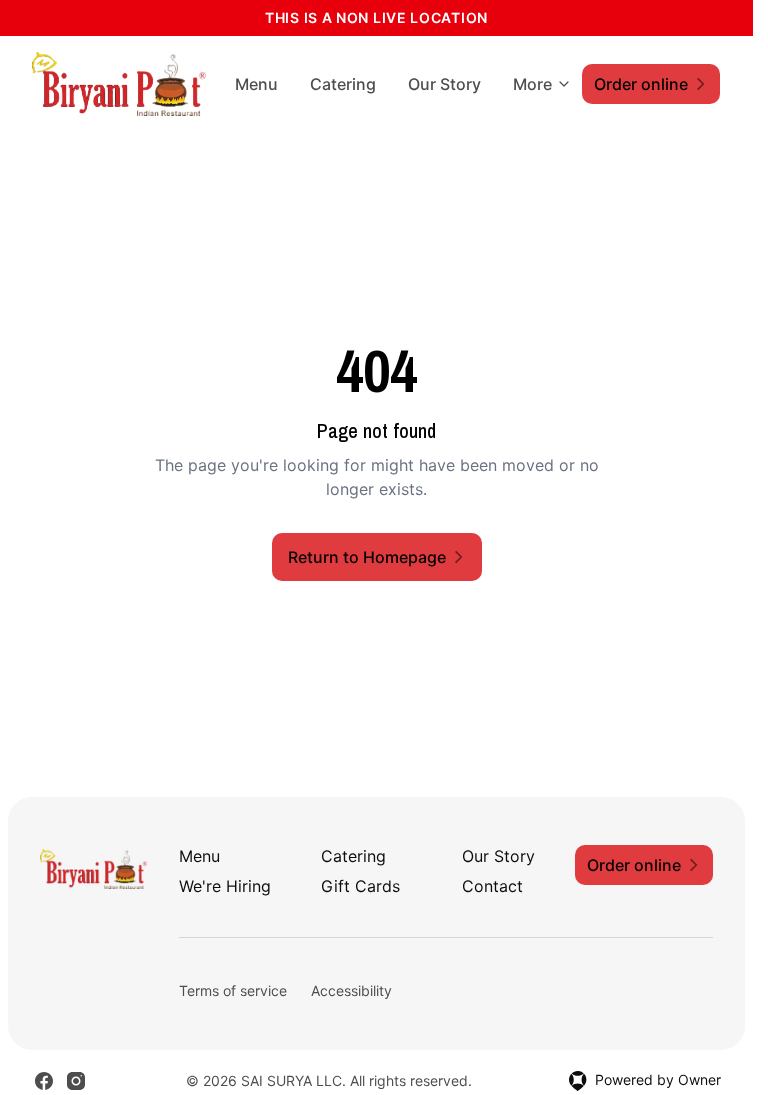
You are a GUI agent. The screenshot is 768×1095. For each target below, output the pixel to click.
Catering (343, 84)
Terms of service (233, 990)
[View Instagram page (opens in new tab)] (76, 1081)
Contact (492, 886)
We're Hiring (225, 886)
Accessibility (351, 990)
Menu (256, 84)
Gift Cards (360, 886)
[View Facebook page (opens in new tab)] (44, 1081)
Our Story (444, 84)
